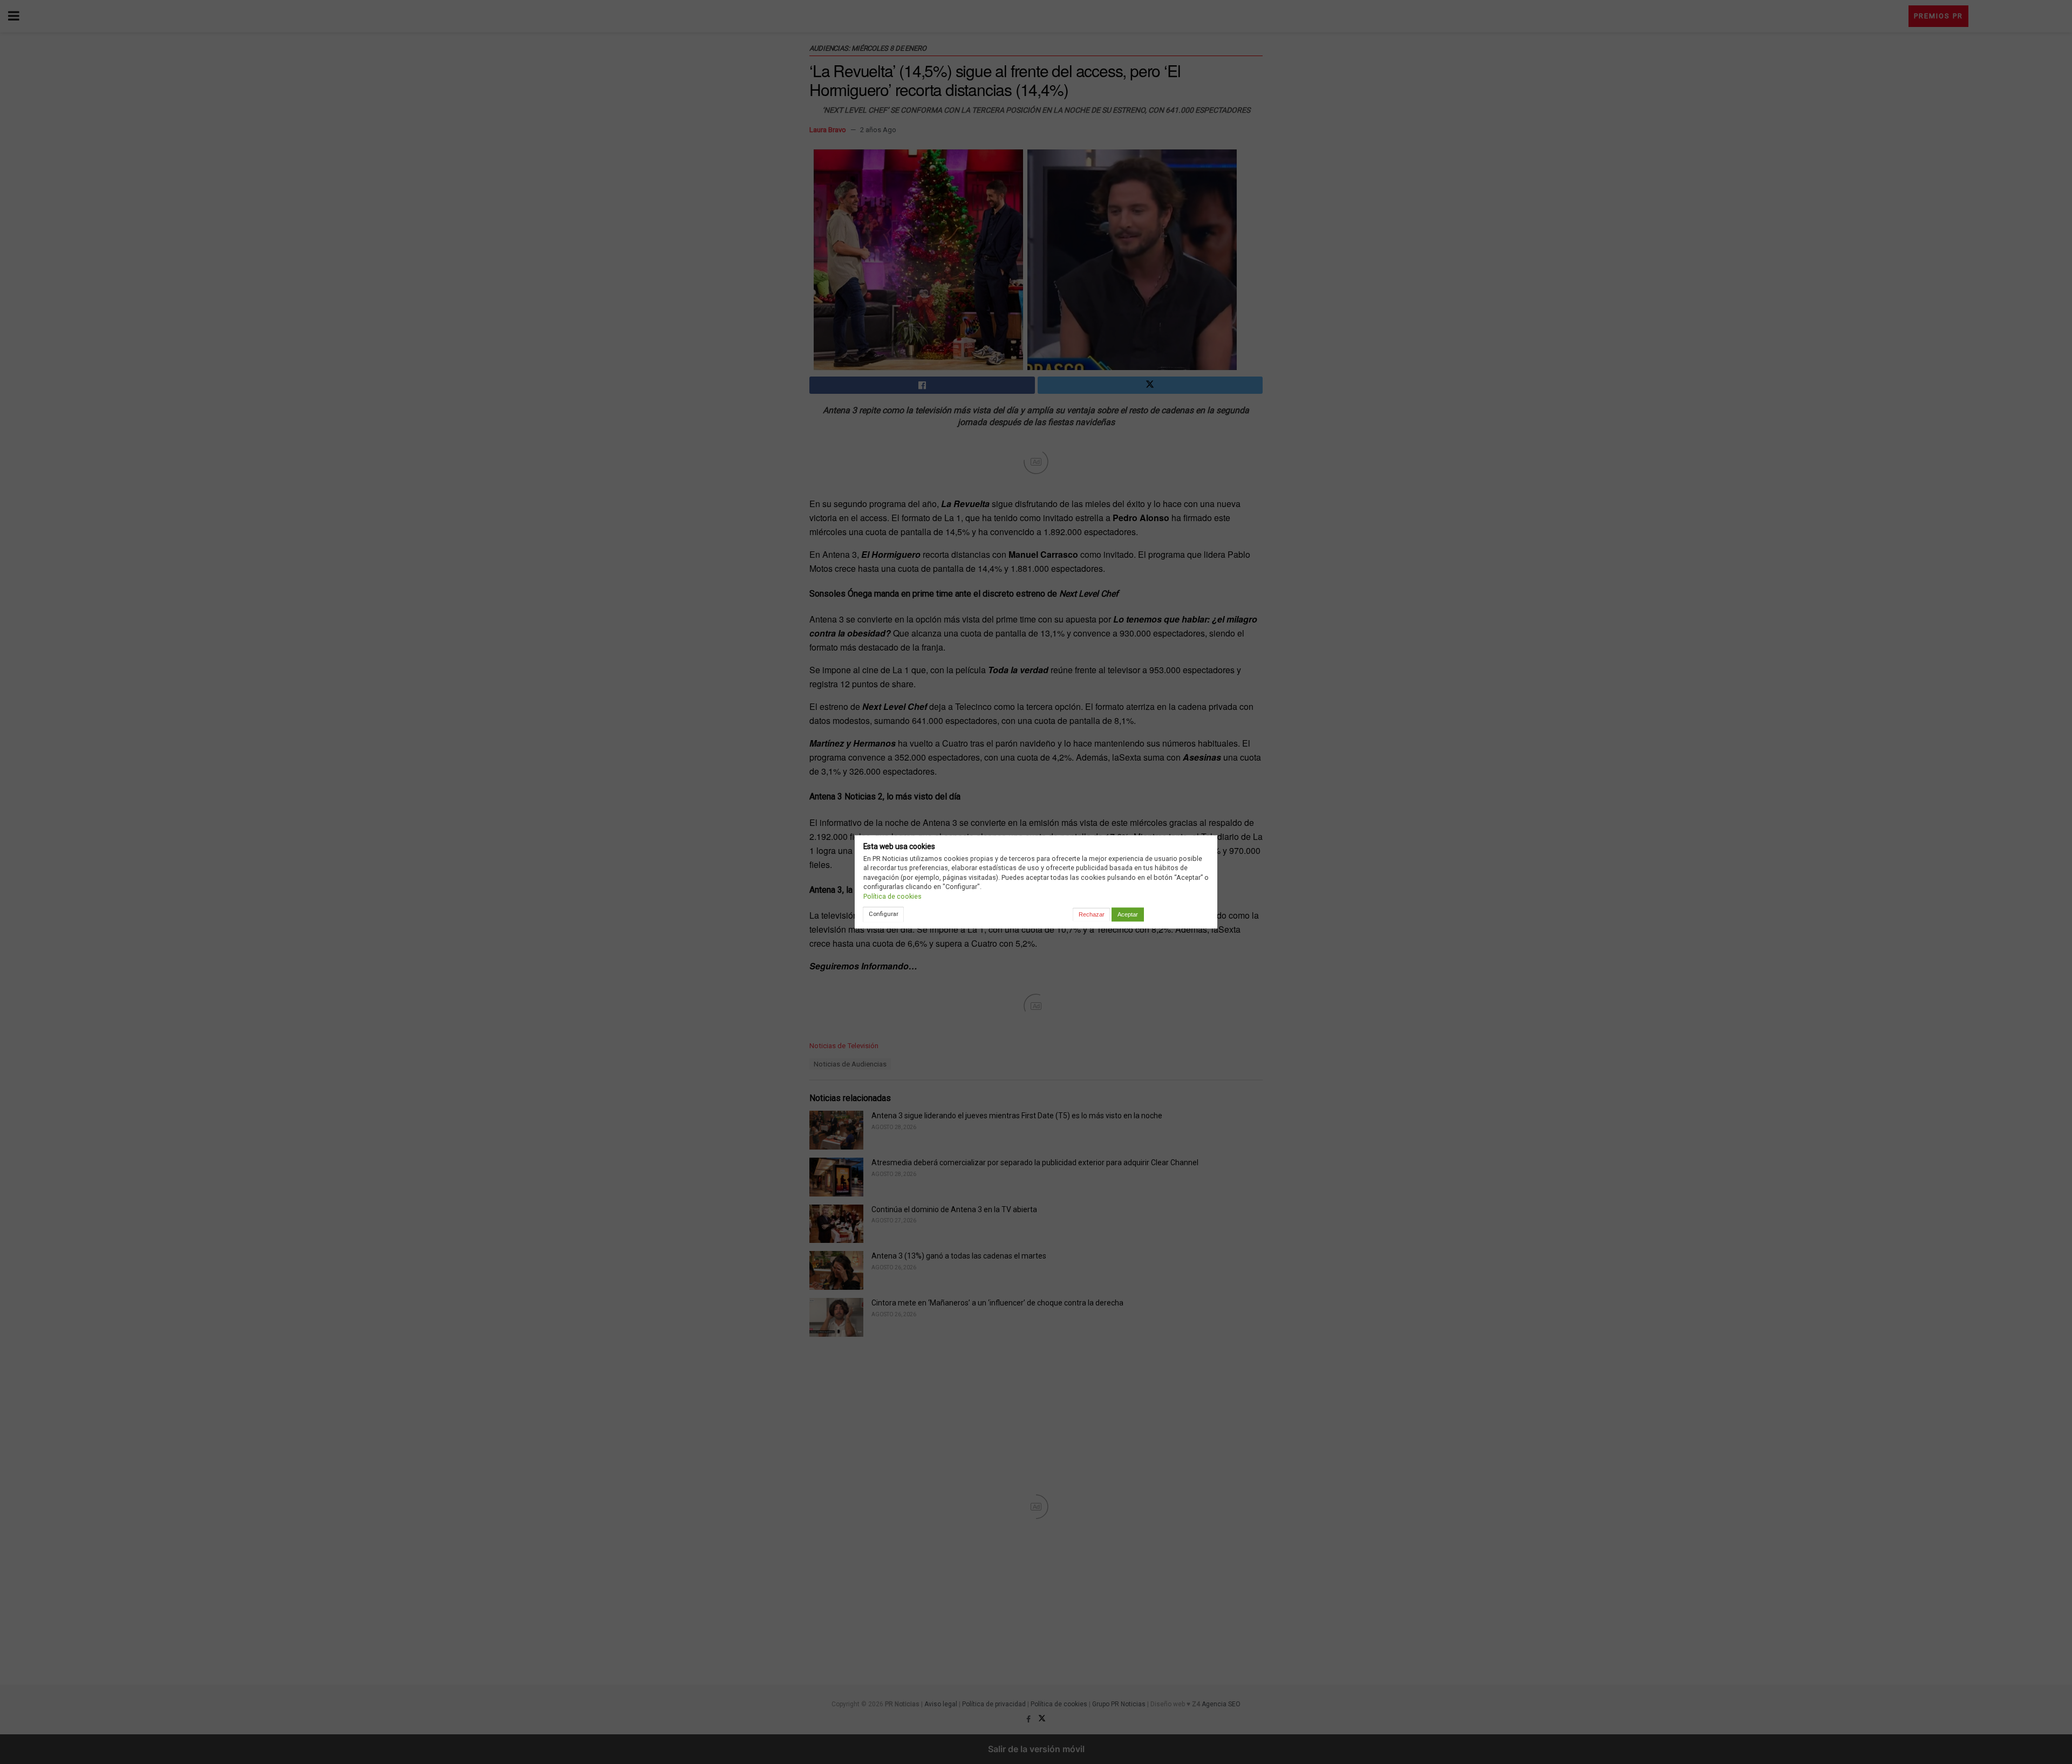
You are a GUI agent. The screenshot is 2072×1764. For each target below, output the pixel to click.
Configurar (884, 914)
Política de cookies (892, 896)
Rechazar (1092, 914)
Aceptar (1128, 914)
